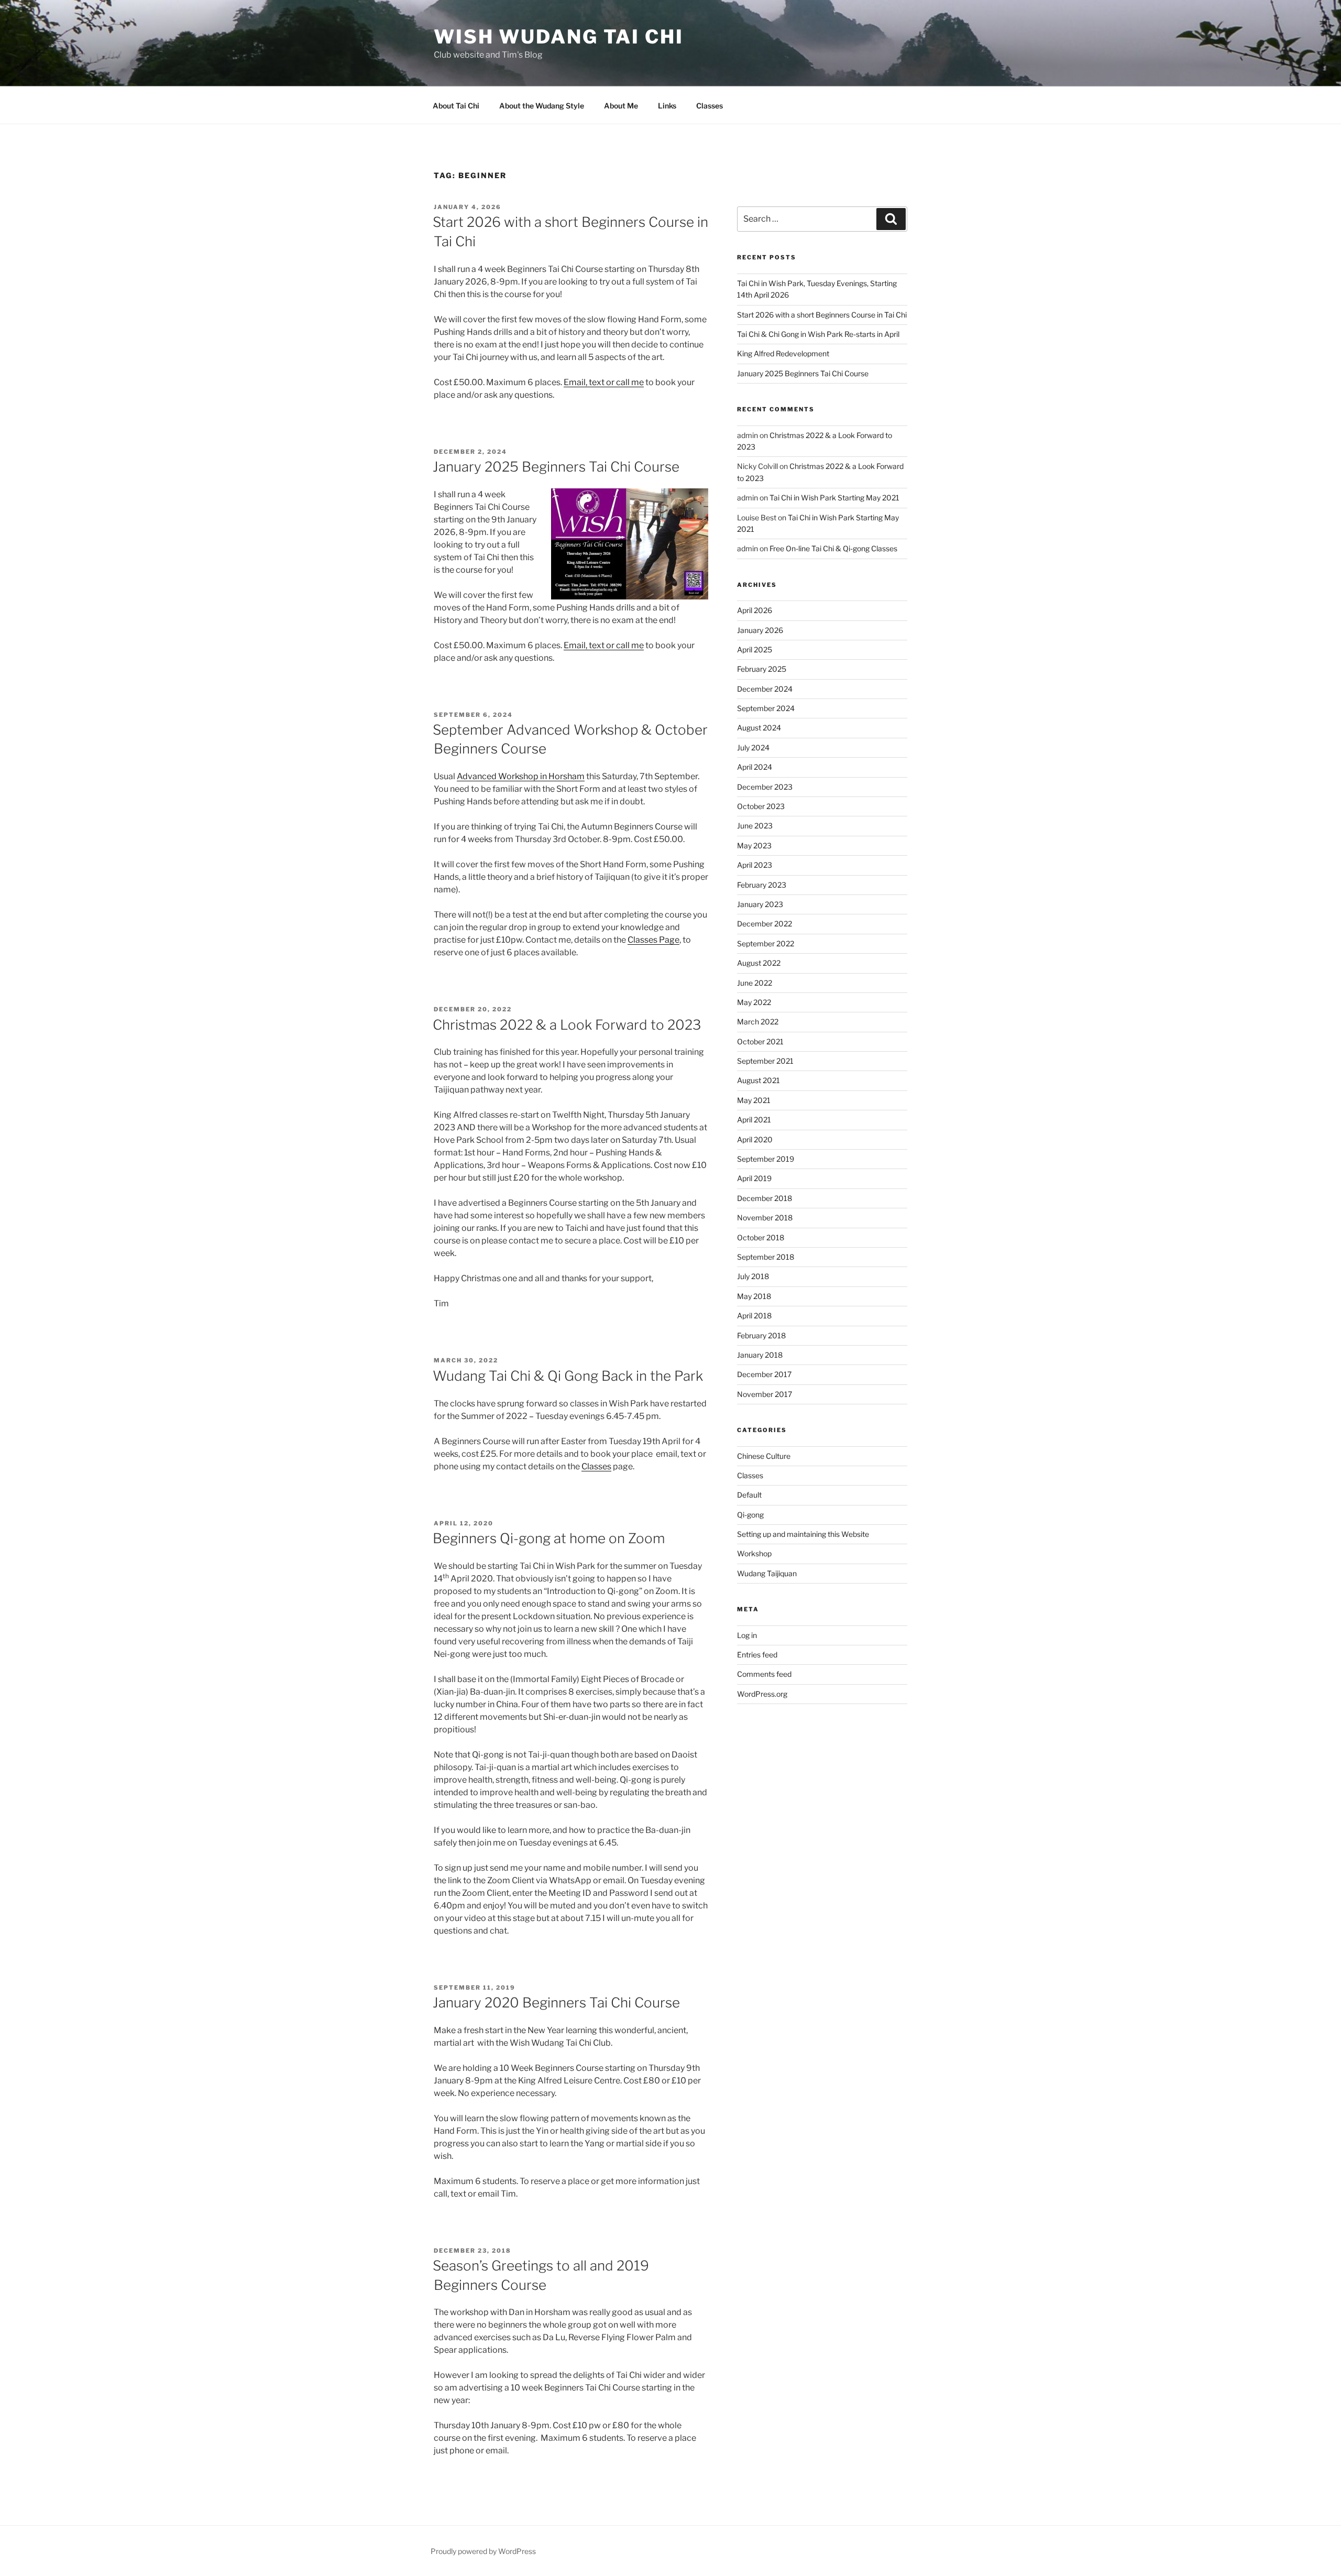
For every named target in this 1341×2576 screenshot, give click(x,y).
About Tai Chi (456, 106)
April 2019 (754, 1178)
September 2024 (766, 708)
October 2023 (761, 806)
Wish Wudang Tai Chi (559, 37)
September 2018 (766, 1257)
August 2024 (759, 728)
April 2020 (755, 1139)
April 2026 (755, 610)
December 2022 (765, 924)
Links (667, 106)
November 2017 (765, 1394)
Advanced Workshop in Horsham (521, 776)
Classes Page (653, 940)
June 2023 (755, 826)
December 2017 (764, 1374)
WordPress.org (762, 1694)
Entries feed (757, 1655)
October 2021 (760, 1041)
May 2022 (754, 1002)
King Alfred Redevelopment (783, 353)
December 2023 (765, 787)
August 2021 (759, 1080)
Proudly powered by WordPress (483, 2551)
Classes (710, 106)
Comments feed (764, 1674)
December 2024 (765, 689)
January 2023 (760, 904)
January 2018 (760, 1355)
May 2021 (754, 1100)
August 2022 (759, 963)
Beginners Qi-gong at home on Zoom (549, 1538)
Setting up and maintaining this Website (803, 1534)
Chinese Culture (764, 1456)
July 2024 (753, 747)
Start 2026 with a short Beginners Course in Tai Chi (822, 315)
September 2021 (765, 1061)
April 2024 (755, 767)
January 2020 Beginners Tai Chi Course (556, 2002)
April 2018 (754, 1316)
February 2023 (762, 885)
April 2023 (755, 865)
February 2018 (761, 1335)
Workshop (754, 1553)
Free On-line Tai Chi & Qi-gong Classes (833, 548)
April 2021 (754, 1120)
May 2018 (754, 1296)
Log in (747, 1635)
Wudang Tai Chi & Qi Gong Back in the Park (568, 1376)
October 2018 (761, 1237)
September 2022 (766, 943)
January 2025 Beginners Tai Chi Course (556, 467)
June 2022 (755, 983)
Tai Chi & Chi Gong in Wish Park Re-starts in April (818, 334)
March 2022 (758, 1022)
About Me (621, 106)
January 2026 (760, 630)
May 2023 (754, 845)
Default (749, 1495)
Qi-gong (750, 1515)
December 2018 (765, 1198)
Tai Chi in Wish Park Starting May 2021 (834, 498)
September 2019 (766, 1159)
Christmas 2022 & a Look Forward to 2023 (567, 1025)
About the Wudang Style (542, 106)
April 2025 (755, 650)
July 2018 (753, 1276)
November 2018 (765, 1218)
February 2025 (762, 669)
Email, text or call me (604, 382)
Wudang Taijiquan (767, 1573)
